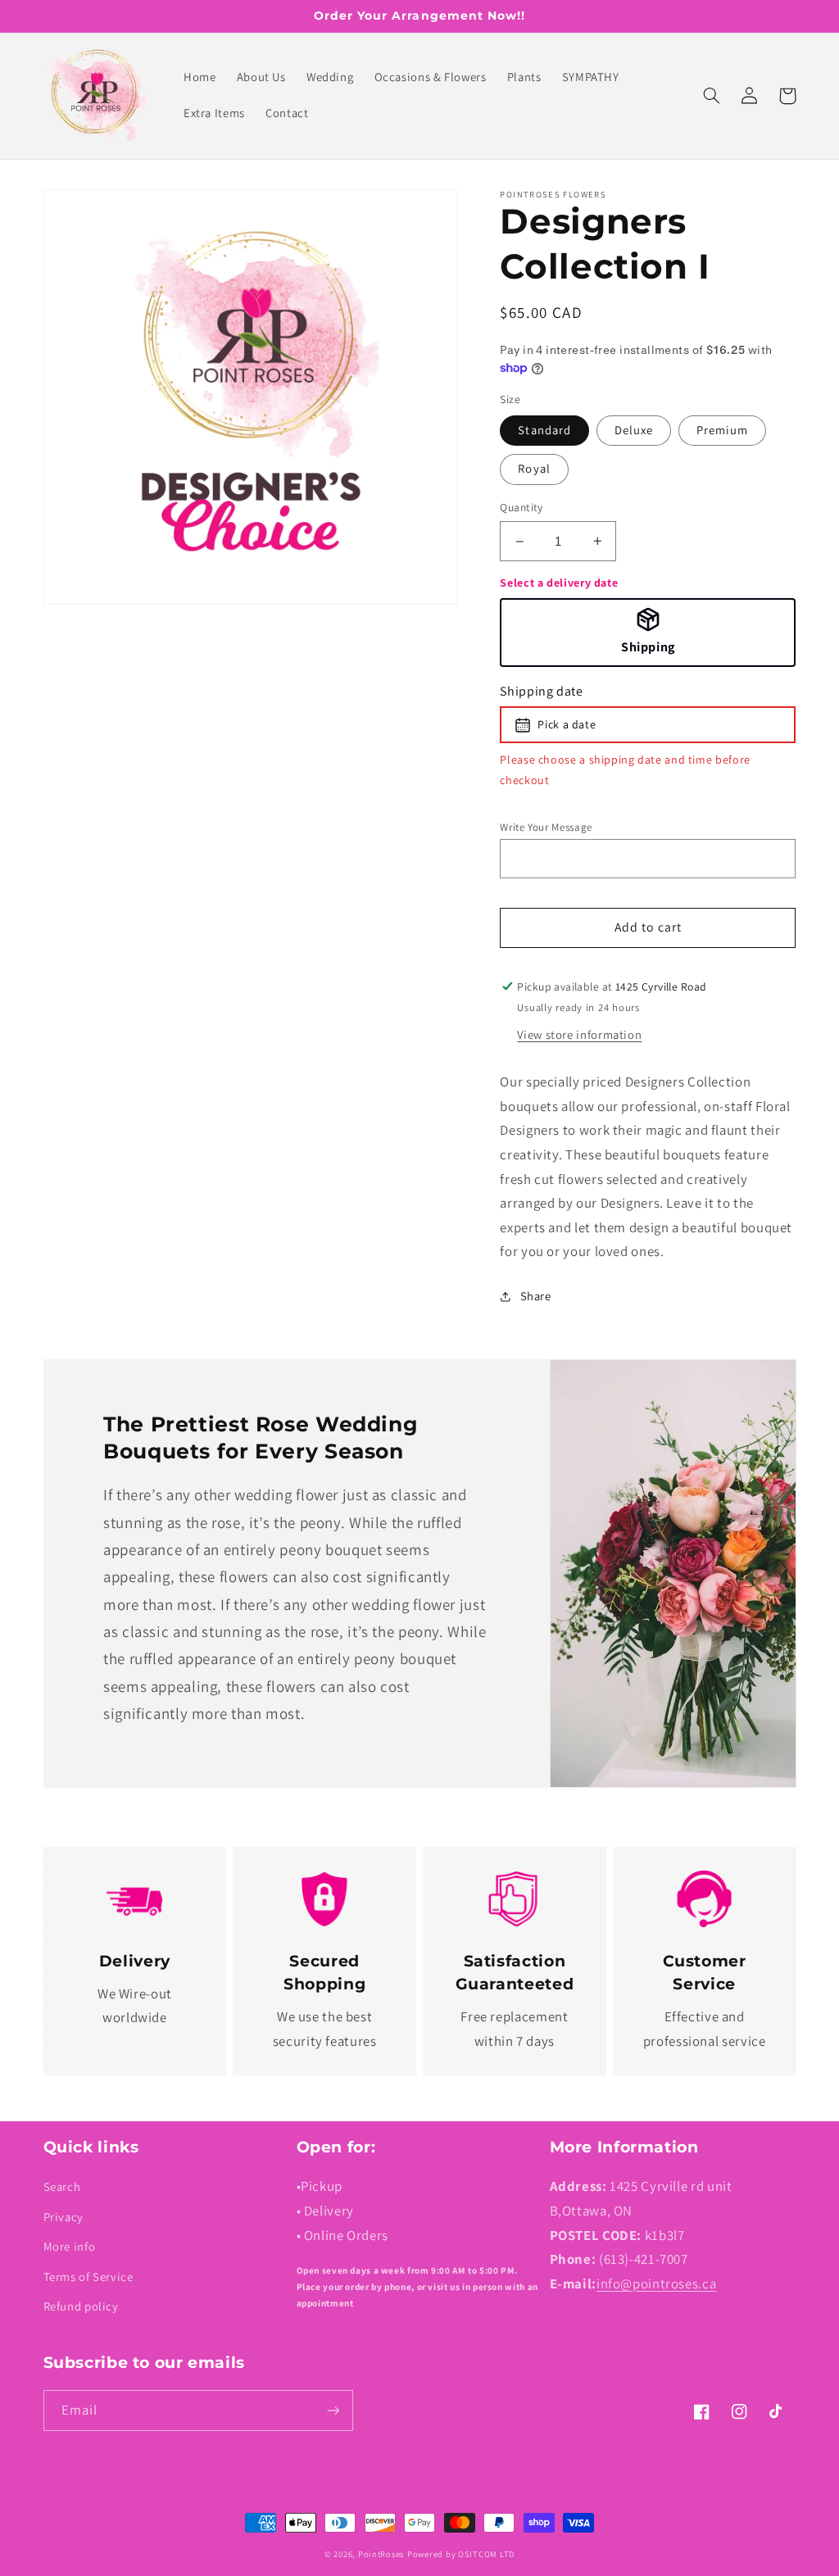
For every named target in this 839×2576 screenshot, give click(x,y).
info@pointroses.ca (656, 2283)
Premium (722, 430)
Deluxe (634, 430)
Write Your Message (546, 827)
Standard (544, 430)
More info (70, 2246)
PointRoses (381, 2554)
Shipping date (541, 691)
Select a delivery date (559, 583)
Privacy (63, 2217)
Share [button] (535, 1296)
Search (62, 2186)
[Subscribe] (333, 2410)
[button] (712, 96)
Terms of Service (88, 2277)
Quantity (521, 507)
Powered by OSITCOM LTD (461, 2554)
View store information (579, 1034)
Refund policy (81, 2306)
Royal (534, 468)
